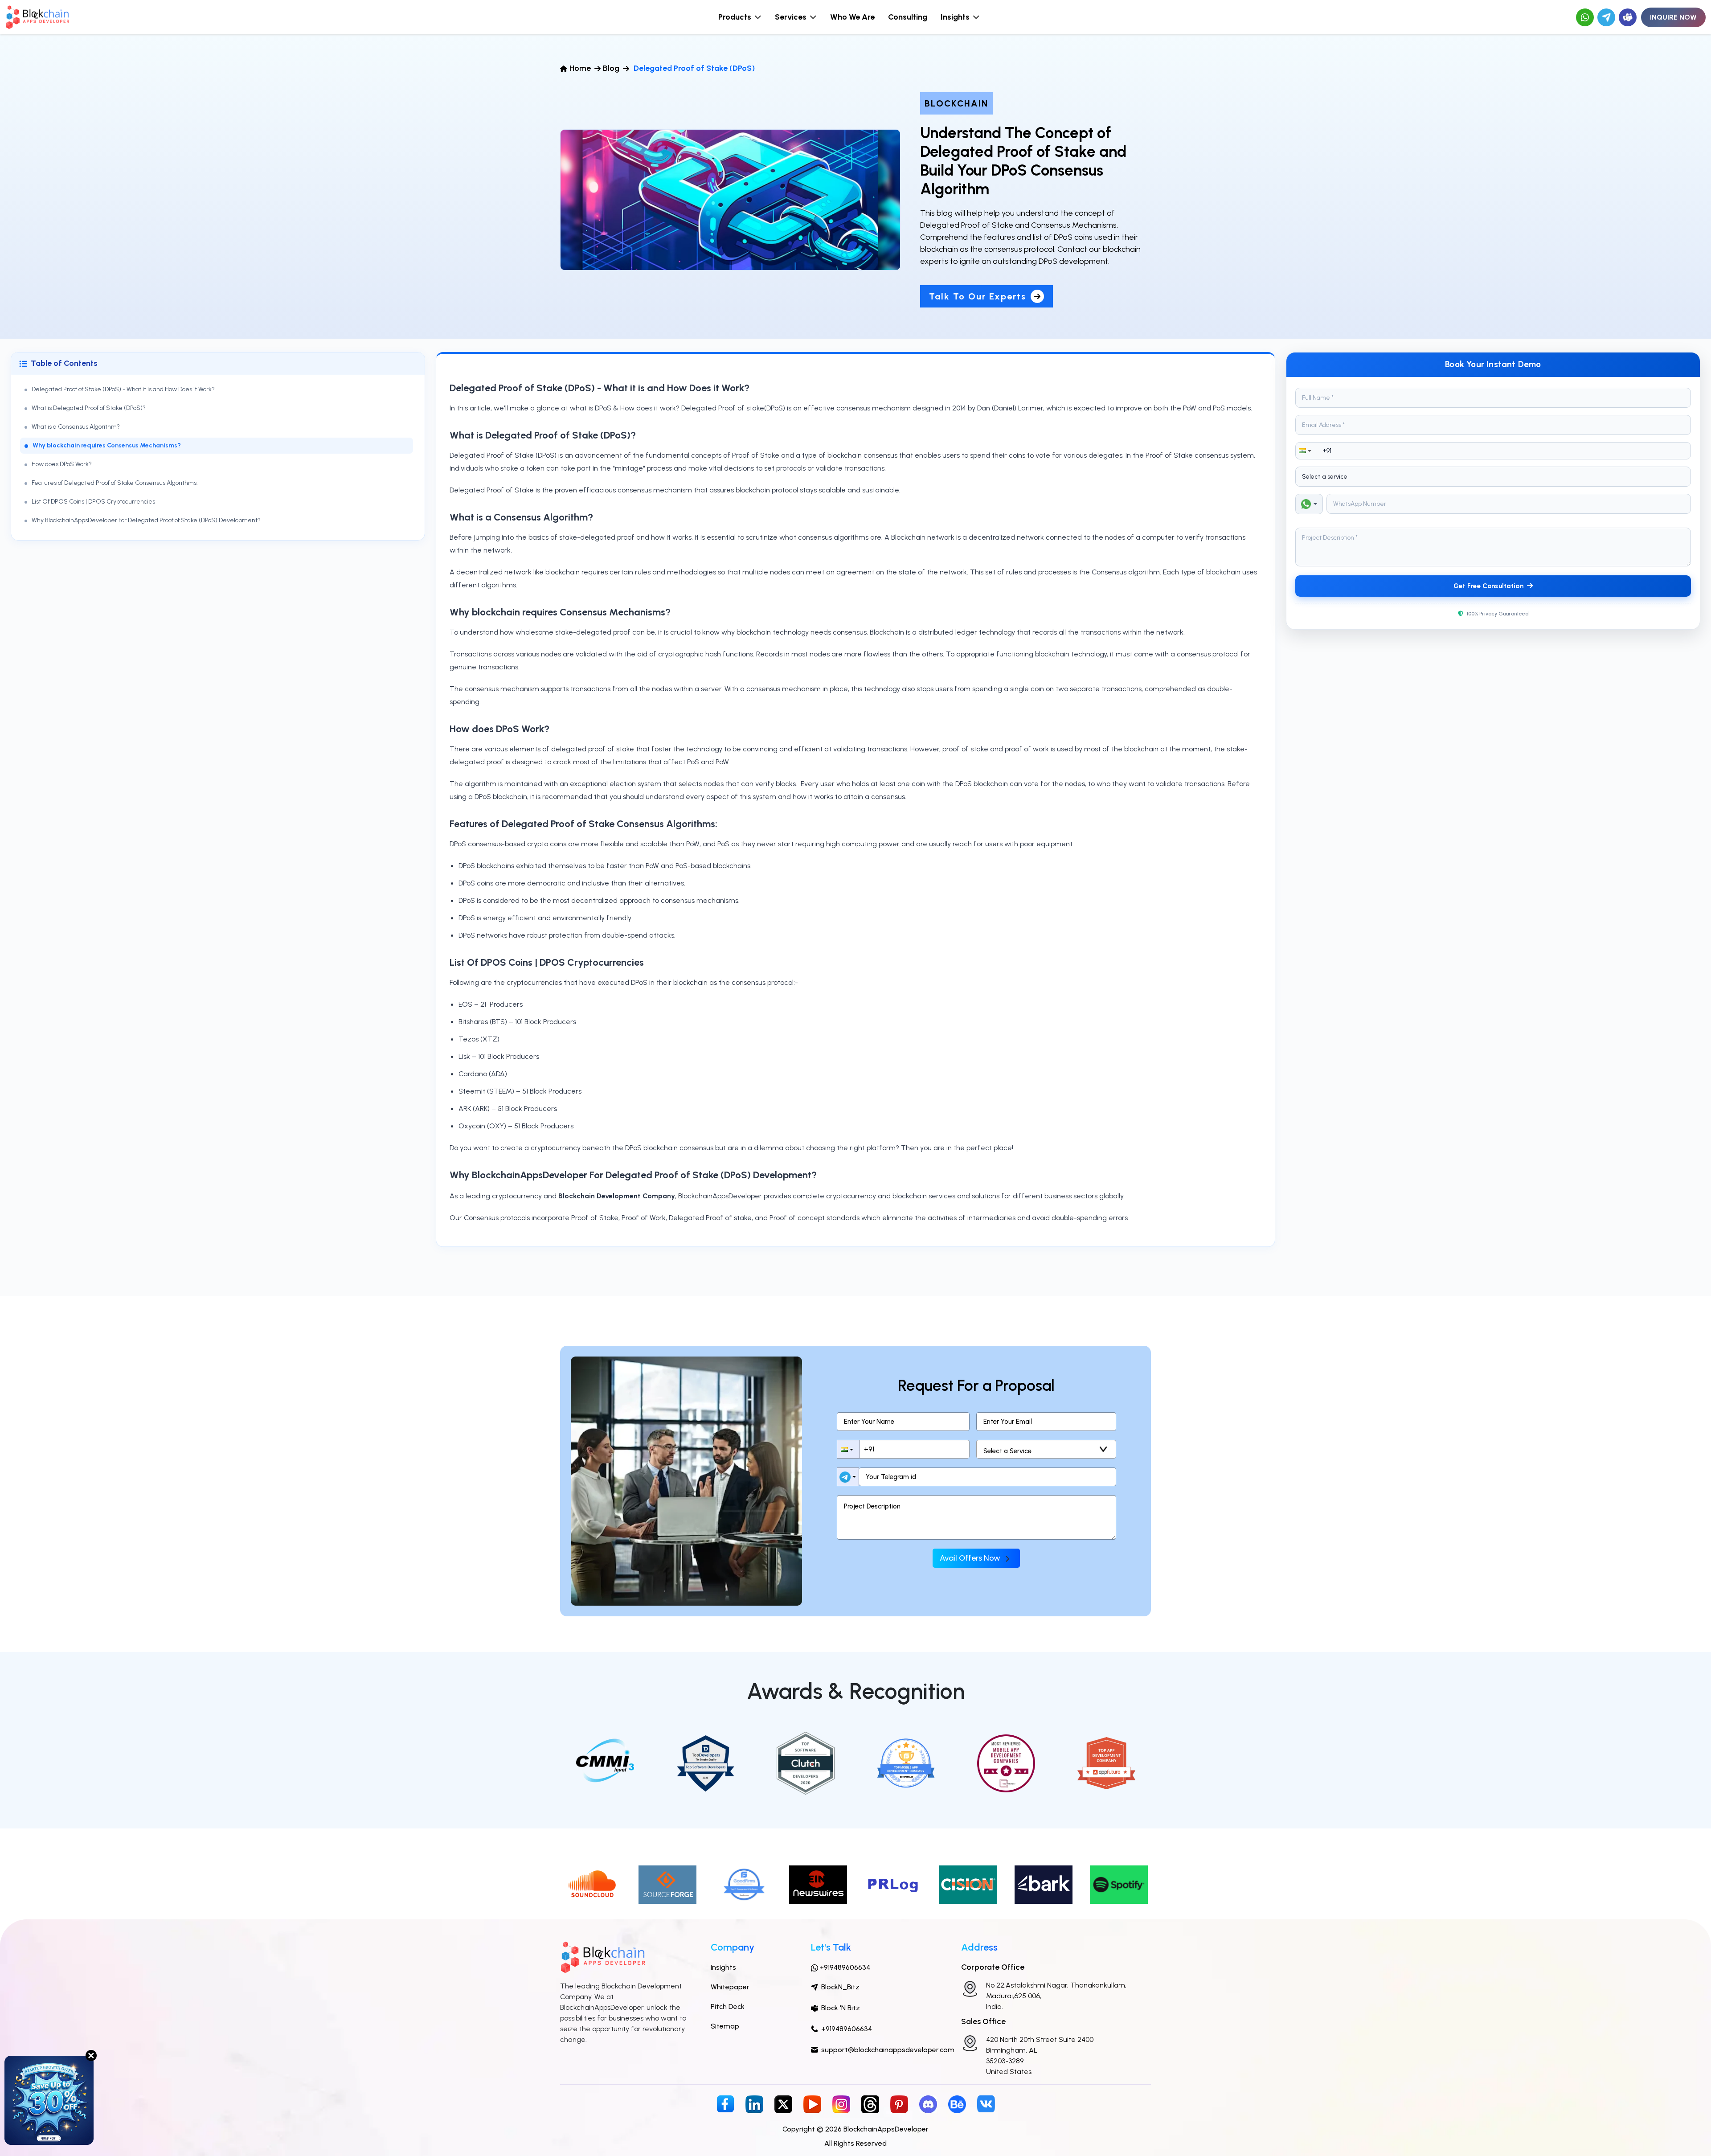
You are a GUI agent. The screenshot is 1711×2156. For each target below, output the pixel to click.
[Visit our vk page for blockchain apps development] (986, 2103)
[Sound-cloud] (592, 1884)
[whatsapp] (1585, 17)
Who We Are (852, 17)
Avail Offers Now (971, 1558)
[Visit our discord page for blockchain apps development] (928, 2104)
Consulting (908, 17)
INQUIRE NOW (1673, 17)
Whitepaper (730, 1987)
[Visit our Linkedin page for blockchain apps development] (754, 2104)
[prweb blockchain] (968, 1884)
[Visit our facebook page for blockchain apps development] (725, 2103)
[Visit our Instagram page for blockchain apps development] (841, 2104)
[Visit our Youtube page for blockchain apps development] (812, 2104)
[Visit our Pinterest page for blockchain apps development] (899, 2104)
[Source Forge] (667, 1884)
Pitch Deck (728, 2006)
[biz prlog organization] (893, 1884)
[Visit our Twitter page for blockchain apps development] (783, 2104)
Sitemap (725, 2026)
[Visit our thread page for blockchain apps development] (870, 2104)
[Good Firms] (743, 1884)
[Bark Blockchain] (1044, 1884)
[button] (1306, 451)
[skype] (1628, 17)
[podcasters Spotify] (1119, 1884)
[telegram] (1606, 17)
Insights (723, 1967)
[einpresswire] (818, 1884)
